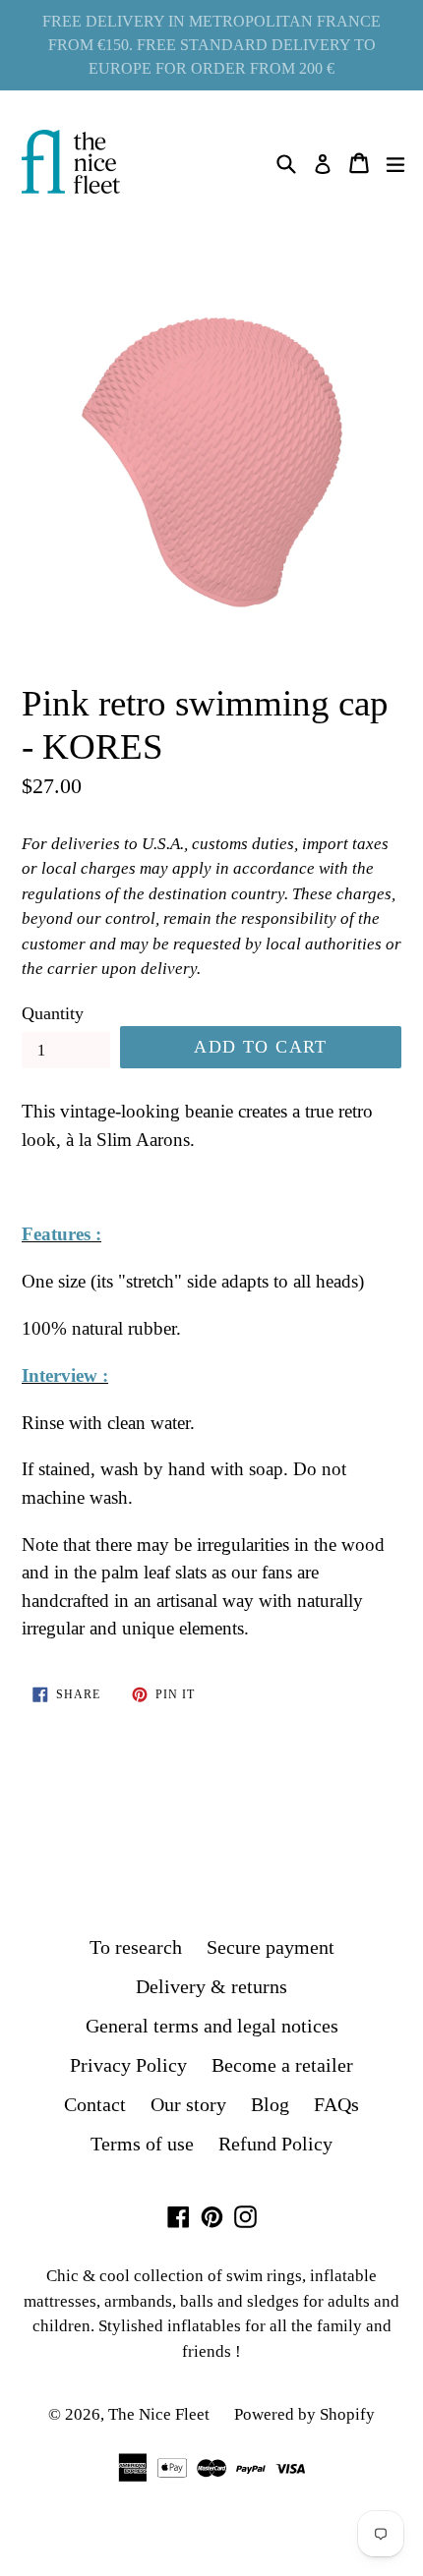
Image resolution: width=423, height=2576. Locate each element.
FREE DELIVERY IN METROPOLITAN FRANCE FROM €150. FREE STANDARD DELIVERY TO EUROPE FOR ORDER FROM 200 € (211, 45)
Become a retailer (282, 2065)
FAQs (336, 2104)
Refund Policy (275, 2144)
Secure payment (271, 1947)
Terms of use (142, 2144)
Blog (270, 2104)
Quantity (53, 1013)
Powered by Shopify (304, 2414)
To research (136, 1947)
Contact (95, 2104)
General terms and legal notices (212, 2026)
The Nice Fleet (159, 2414)
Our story (188, 2104)
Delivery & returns (211, 1986)
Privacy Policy (128, 2065)
